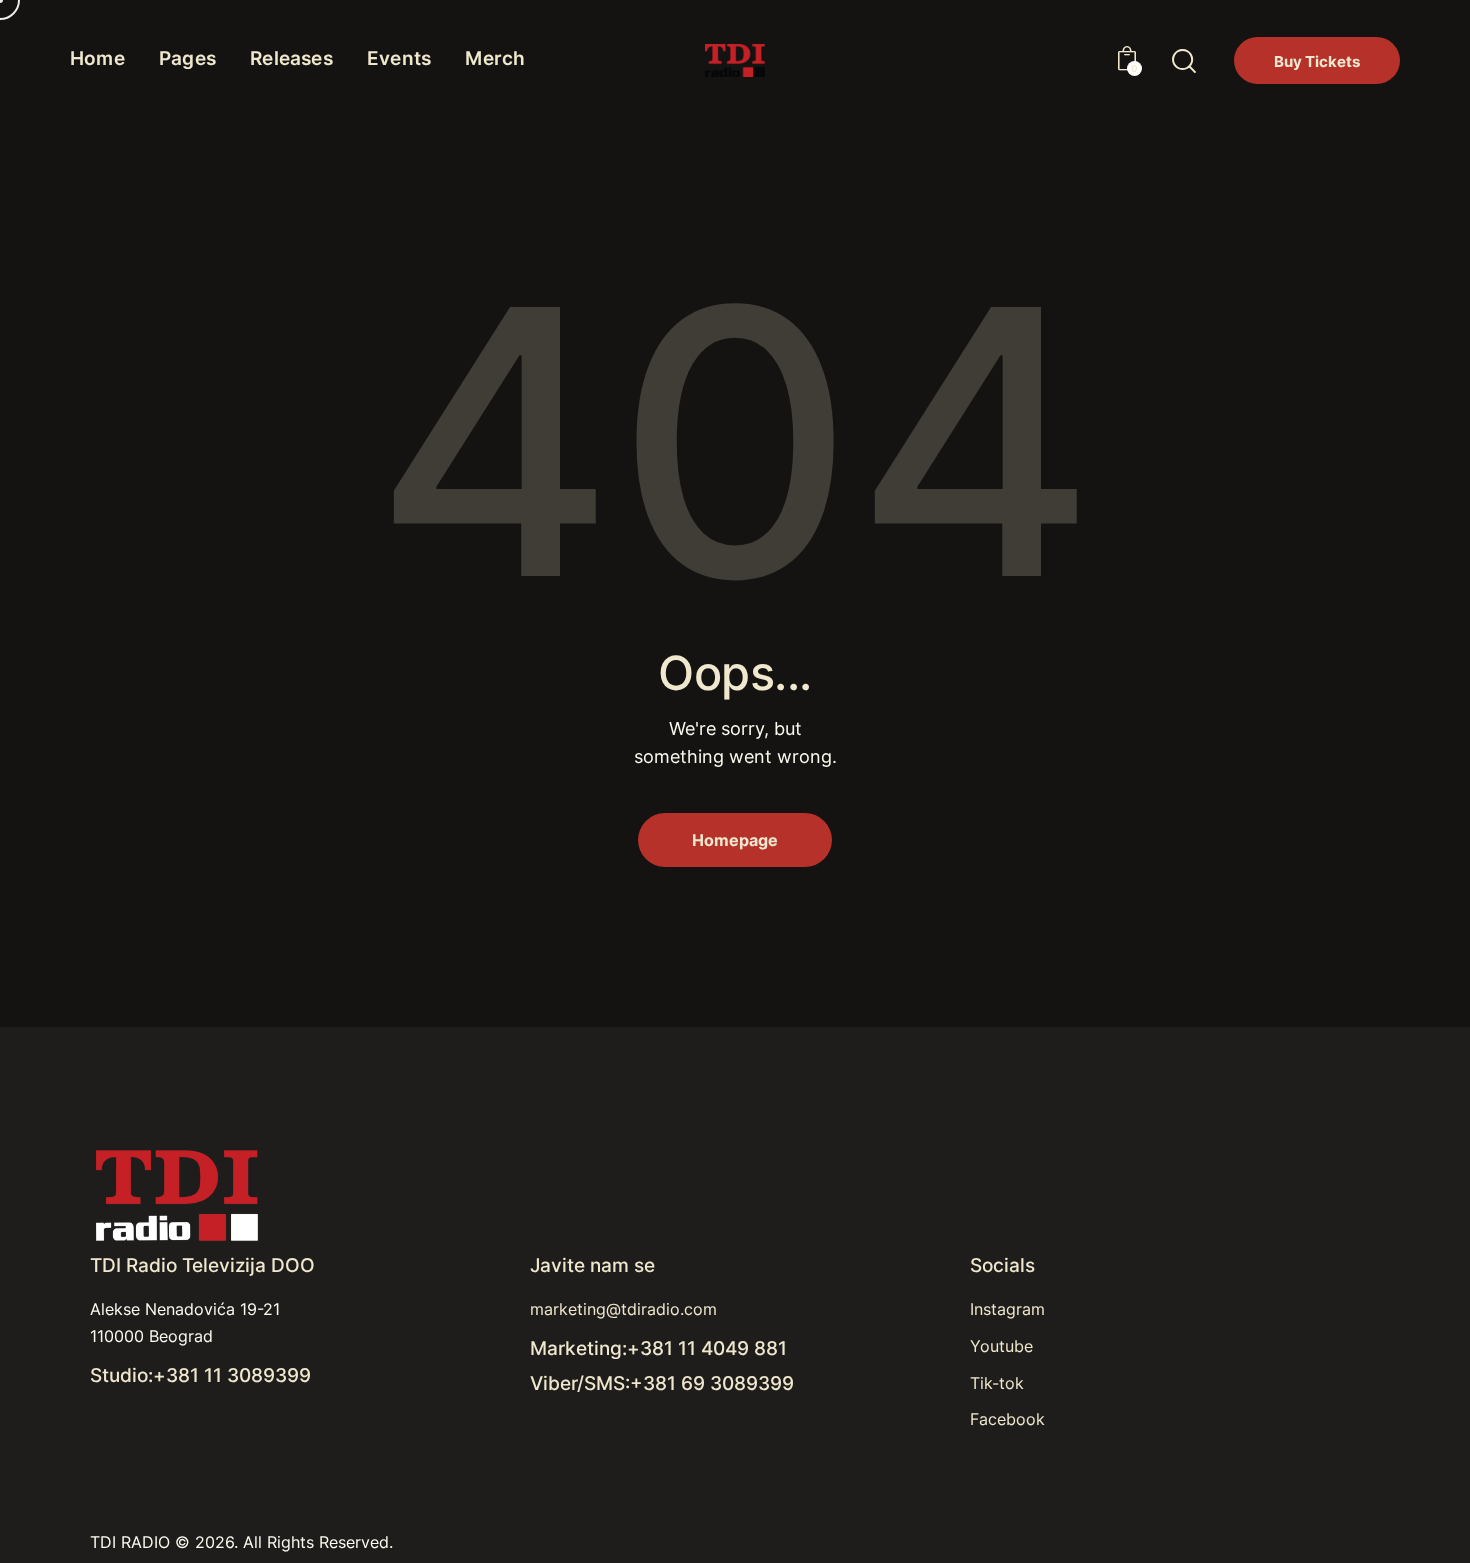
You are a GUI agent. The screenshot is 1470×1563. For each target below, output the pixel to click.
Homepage (735, 840)
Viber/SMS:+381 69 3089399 (662, 1383)
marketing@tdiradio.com (623, 1309)
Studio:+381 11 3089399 (200, 1375)
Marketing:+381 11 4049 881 (658, 1348)
